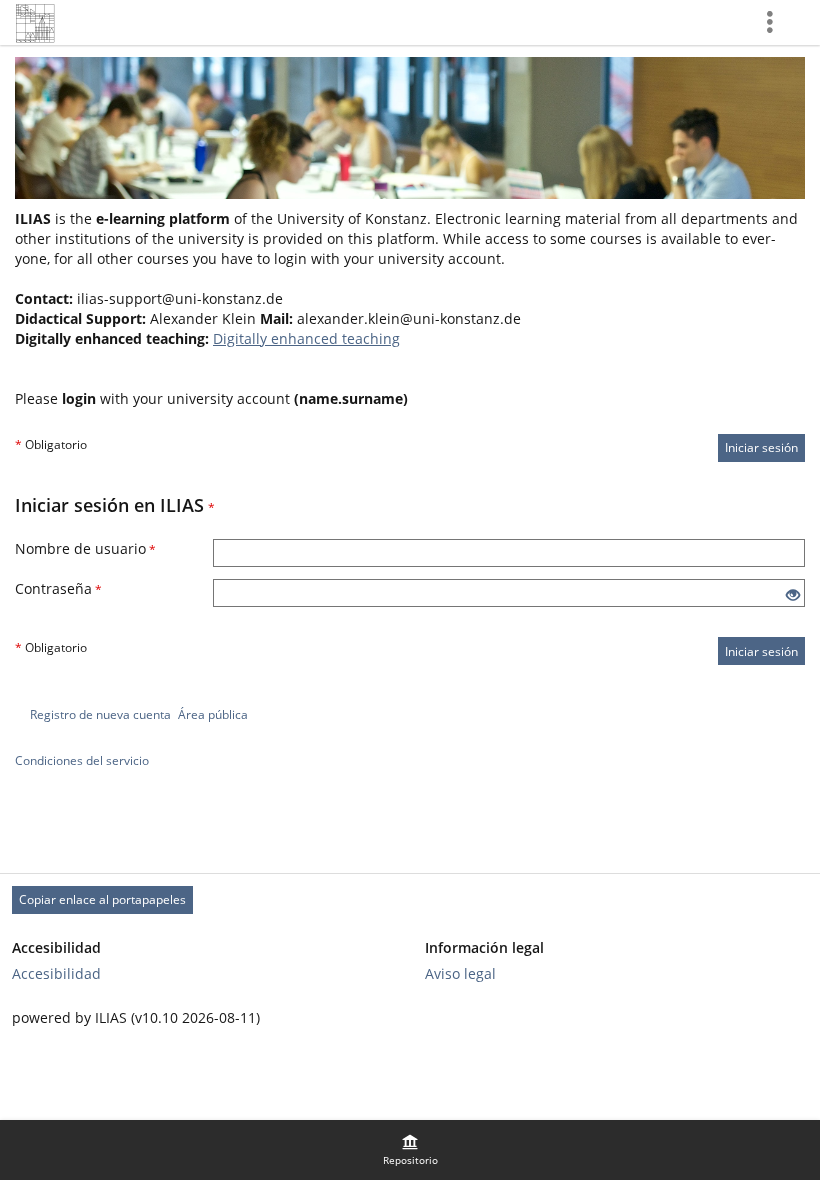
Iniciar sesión (761, 447)
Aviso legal (460, 973)
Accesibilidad (56, 973)
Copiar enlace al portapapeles (102, 899)
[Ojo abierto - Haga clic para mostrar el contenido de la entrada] (793, 595)
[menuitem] (410, 1150)
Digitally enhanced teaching (306, 338)
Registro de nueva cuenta (100, 714)
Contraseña (58, 588)
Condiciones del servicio (82, 760)
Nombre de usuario (85, 548)
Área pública (213, 714)
